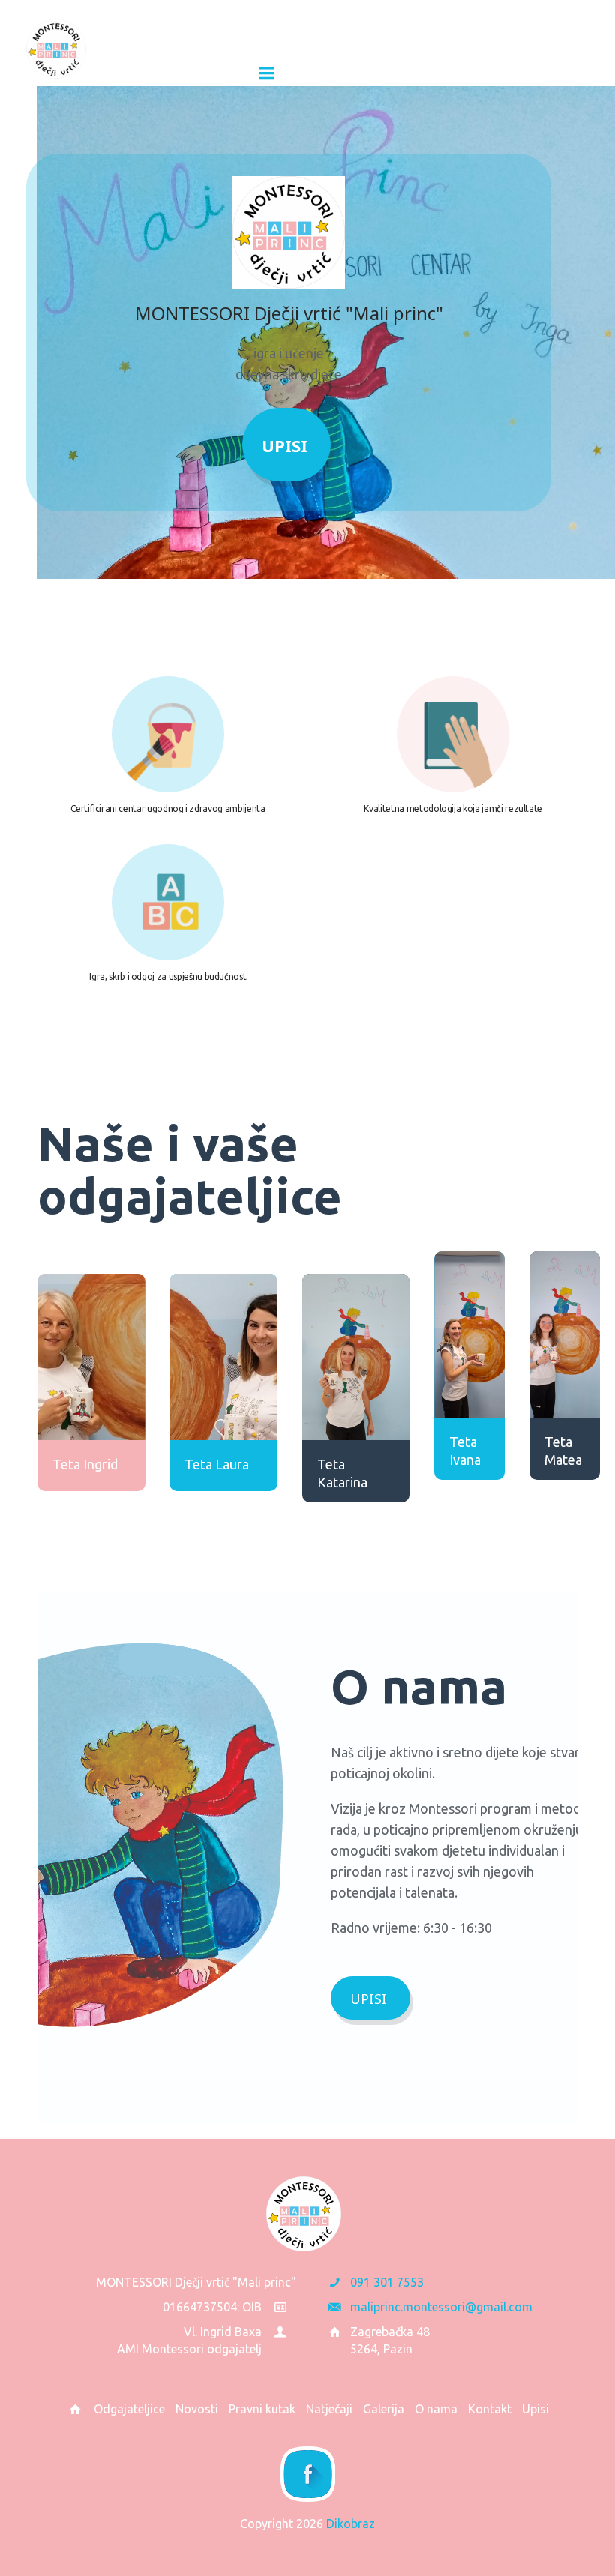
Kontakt (490, 2409)
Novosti (197, 2409)
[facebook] (307, 2474)
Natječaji (329, 2409)
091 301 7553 (387, 2282)
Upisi (285, 445)
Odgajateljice (129, 2409)
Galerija (384, 2409)
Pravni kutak (262, 2409)
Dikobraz (351, 2524)
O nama (436, 2409)
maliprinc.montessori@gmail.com (441, 2307)
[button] (153, 73)
